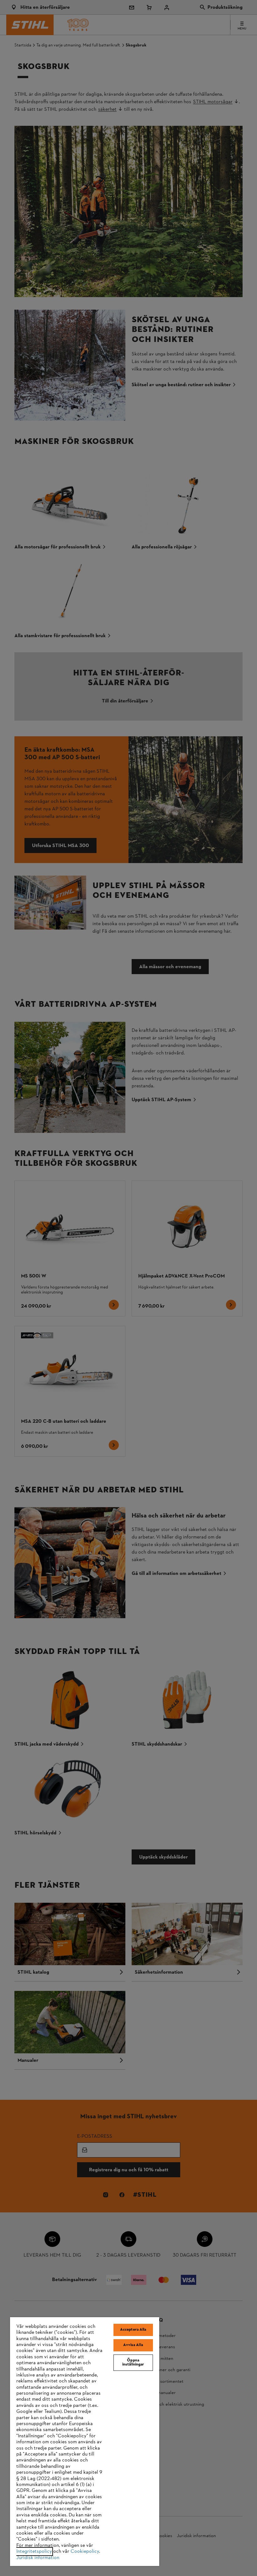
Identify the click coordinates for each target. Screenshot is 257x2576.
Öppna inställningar (133, 2363)
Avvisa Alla (133, 2345)
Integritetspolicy (34, 2552)
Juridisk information (38, 2558)
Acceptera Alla (133, 2330)
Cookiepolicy (85, 2552)
